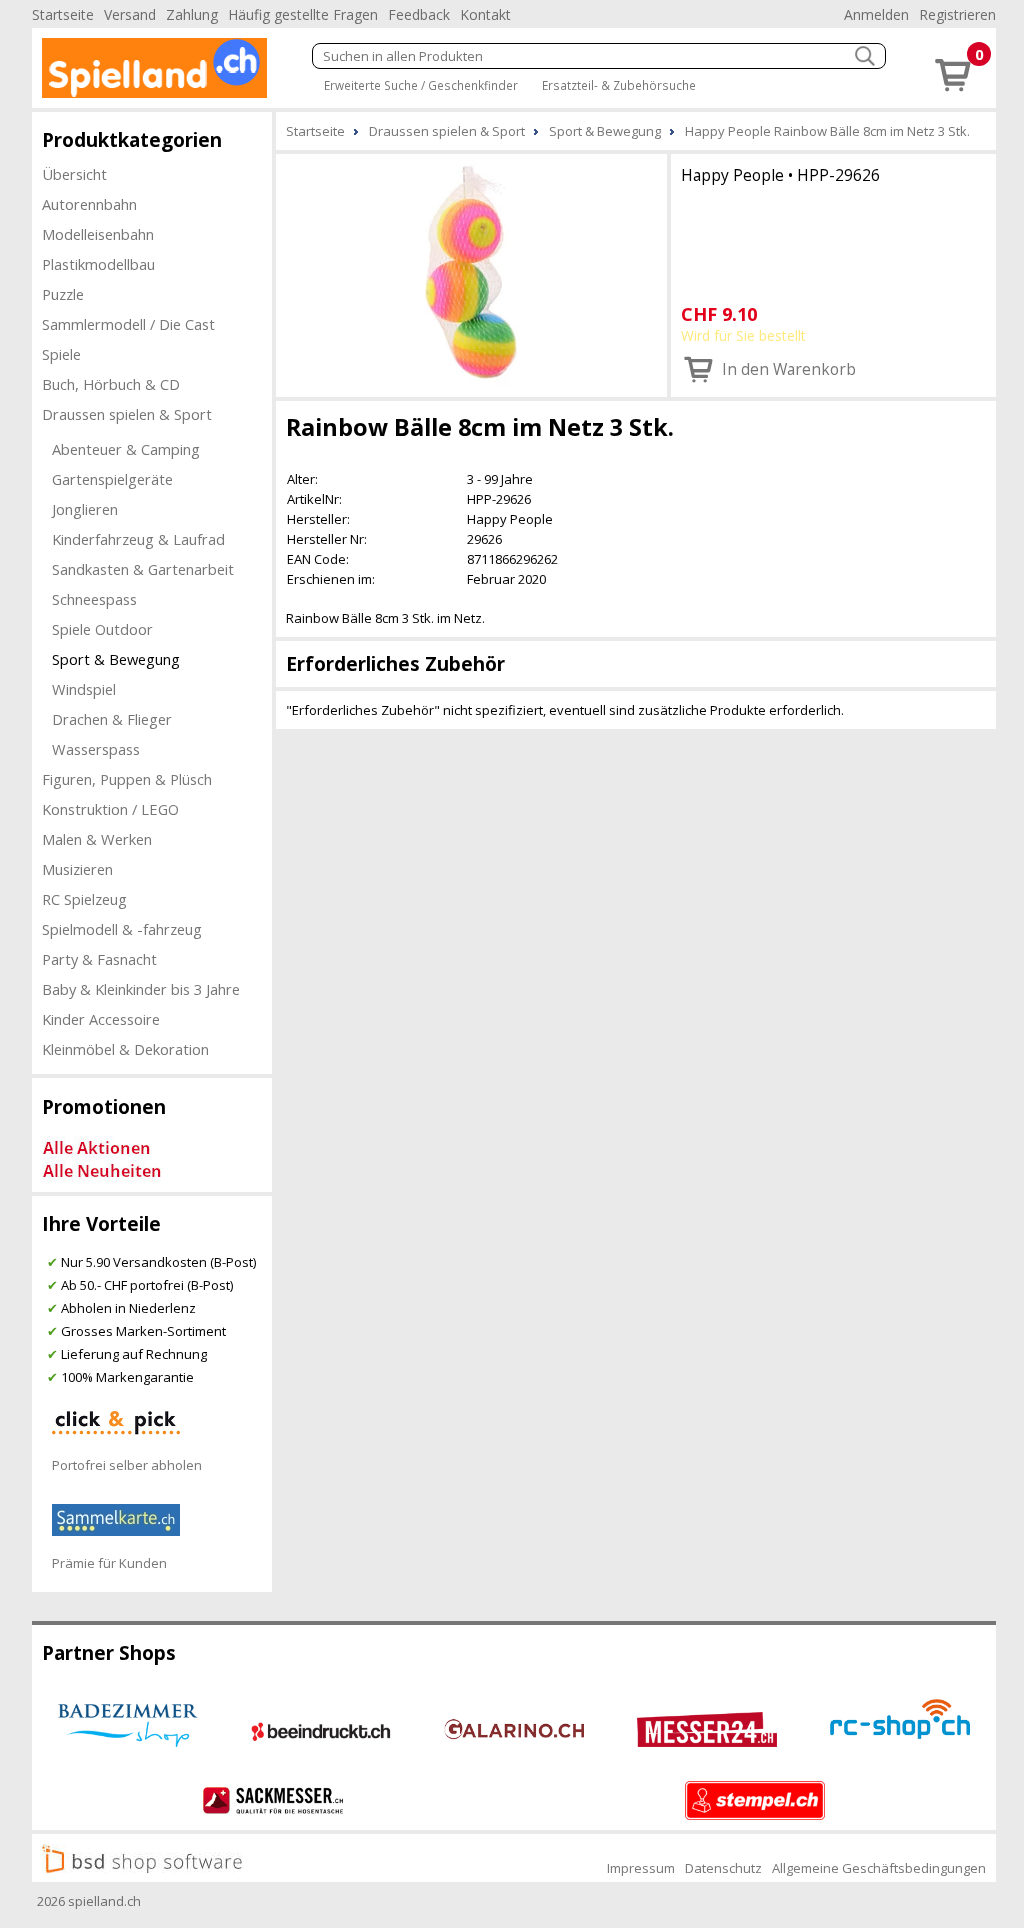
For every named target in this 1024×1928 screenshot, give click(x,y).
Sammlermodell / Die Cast (128, 324)
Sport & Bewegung (116, 659)
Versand (130, 14)
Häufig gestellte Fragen (303, 14)
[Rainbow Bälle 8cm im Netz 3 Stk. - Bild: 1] (471, 273)
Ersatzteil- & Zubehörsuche (619, 85)
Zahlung (192, 14)
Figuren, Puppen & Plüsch (127, 779)
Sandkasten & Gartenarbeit (143, 569)
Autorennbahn (89, 204)
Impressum (641, 1868)
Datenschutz (723, 1868)
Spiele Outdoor (102, 629)
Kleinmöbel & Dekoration (125, 1049)
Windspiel (84, 689)
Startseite (63, 14)
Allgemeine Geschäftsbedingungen (879, 1868)
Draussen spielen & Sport (127, 414)
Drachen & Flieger (112, 719)
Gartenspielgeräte (112, 479)
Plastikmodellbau (98, 264)
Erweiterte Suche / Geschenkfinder (421, 85)
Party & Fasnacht (99, 959)
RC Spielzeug (84, 899)
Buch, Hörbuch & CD (111, 384)
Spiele (61, 354)
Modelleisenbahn (98, 234)
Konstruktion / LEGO (110, 809)
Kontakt (485, 14)
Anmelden (876, 14)
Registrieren (957, 14)
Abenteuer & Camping (126, 449)
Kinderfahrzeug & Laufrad (138, 539)
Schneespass (94, 599)
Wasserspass (96, 749)
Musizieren (77, 869)
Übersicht (74, 174)
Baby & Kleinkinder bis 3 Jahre (141, 989)
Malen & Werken (97, 839)
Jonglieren (85, 509)
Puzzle (63, 294)
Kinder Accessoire (101, 1019)
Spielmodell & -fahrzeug (122, 929)
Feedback (419, 14)
